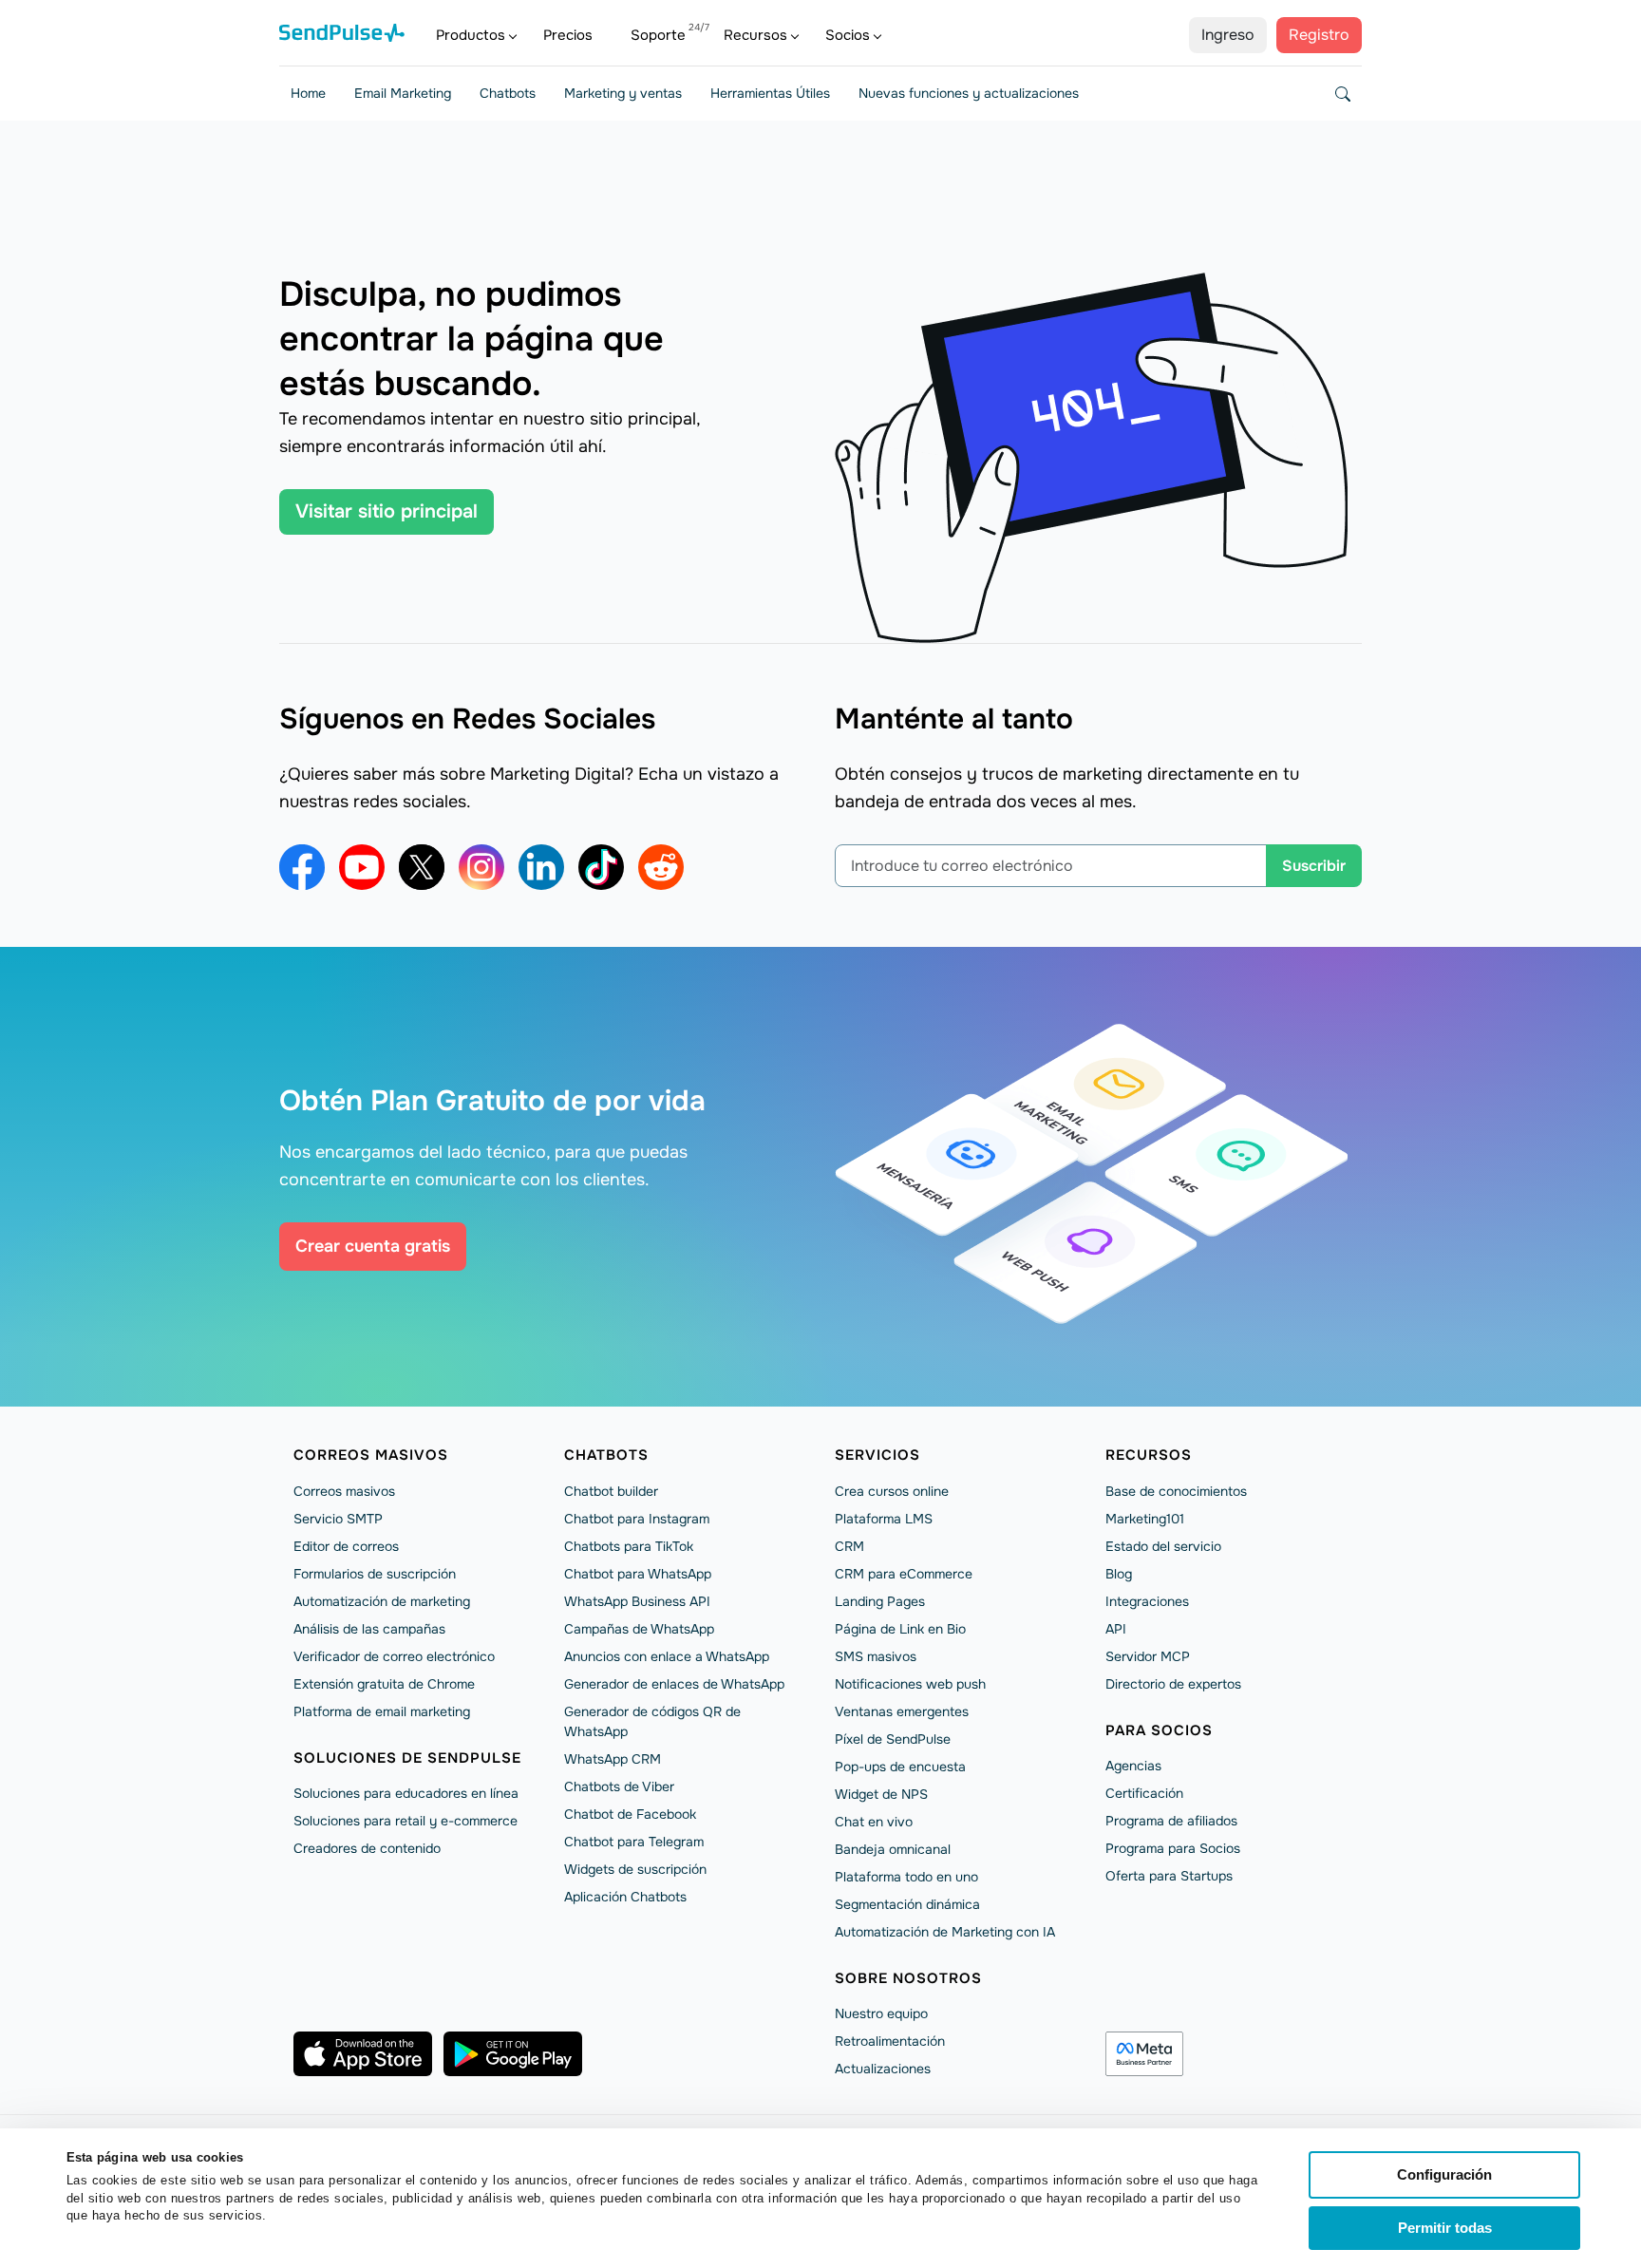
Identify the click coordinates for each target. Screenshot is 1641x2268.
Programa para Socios (1173, 1848)
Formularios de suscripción (375, 1574)
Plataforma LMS (884, 1519)
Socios (848, 35)
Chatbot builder (611, 1491)
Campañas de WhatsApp (639, 1629)
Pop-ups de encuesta (900, 1767)
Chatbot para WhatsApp (638, 1574)
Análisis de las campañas (369, 1629)
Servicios (877, 1455)
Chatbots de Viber (619, 1786)
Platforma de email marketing (382, 1711)
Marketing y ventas (623, 93)
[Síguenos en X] (422, 867)
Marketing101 (1145, 1519)
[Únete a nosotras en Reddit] (661, 867)
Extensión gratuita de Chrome (384, 1684)
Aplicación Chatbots (625, 1897)
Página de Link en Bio (900, 1629)
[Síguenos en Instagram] (481, 867)
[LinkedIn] (541, 867)
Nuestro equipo (881, 2013)
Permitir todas (1445, 2228)
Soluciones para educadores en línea (406, 1793)
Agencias (1133, 1766)
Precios (568, 35)
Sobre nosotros (908, 1978)
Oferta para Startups (1169, 1876)
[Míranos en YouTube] (362, 867)
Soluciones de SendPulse (407, 1758)
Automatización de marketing (382, 1601)
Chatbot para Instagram (637, 1519)
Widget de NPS (881, 1794)
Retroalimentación (890, 2041)
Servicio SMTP (338, 1519)
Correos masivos (371, 1455)
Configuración (1444, 2174)
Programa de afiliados (1171, 1821)
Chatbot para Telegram (634, 1842)
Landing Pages (880, 1601)
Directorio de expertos (1173, 1684)
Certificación (1144, 1793)
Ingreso (1228, 35)
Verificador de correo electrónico (394, 1656)
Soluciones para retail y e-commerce (406, 1821)
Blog (1119, 1574)
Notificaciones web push (910, 1684)
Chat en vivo (874, 1822)
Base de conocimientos (1176, 1491)
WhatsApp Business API (637, 1601)
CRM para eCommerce (904, 1574)
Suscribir (1314, 866)
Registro (1319, 35)
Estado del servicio (1163, 1546)
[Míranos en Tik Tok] (601, 867)
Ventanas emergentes (902, 1711)
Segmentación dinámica (907, 1904)
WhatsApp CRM (613, 1759)
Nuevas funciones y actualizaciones (969, 93)
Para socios (1159, 1730)
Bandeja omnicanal (893, 1849)
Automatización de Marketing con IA (945, 1932)
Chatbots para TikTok (629, 1546)
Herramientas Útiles (770, 93)
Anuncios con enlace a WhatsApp (667, 1656)
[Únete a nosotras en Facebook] (302, 867)
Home (308, 93)
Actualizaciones (883, 2069)
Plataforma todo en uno (906, 1877)
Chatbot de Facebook (630, 1814)
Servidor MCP (1148, 1656)
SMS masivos (876, 1656)
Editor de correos (346, 1546)
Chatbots (508, 93)
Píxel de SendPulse (893, 1739)
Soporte (658, 35)
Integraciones (1147, 1601)
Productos (471, 35)
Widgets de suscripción (635, 1869)
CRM (849, 1546)
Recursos (755, 35)
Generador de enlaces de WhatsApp (674, 1684)
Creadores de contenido (367, 1848)
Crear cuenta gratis (373, 1246)
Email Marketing (403, 93)
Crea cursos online (892, 1491)
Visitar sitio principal (387, 511)
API (1116, 1629)
